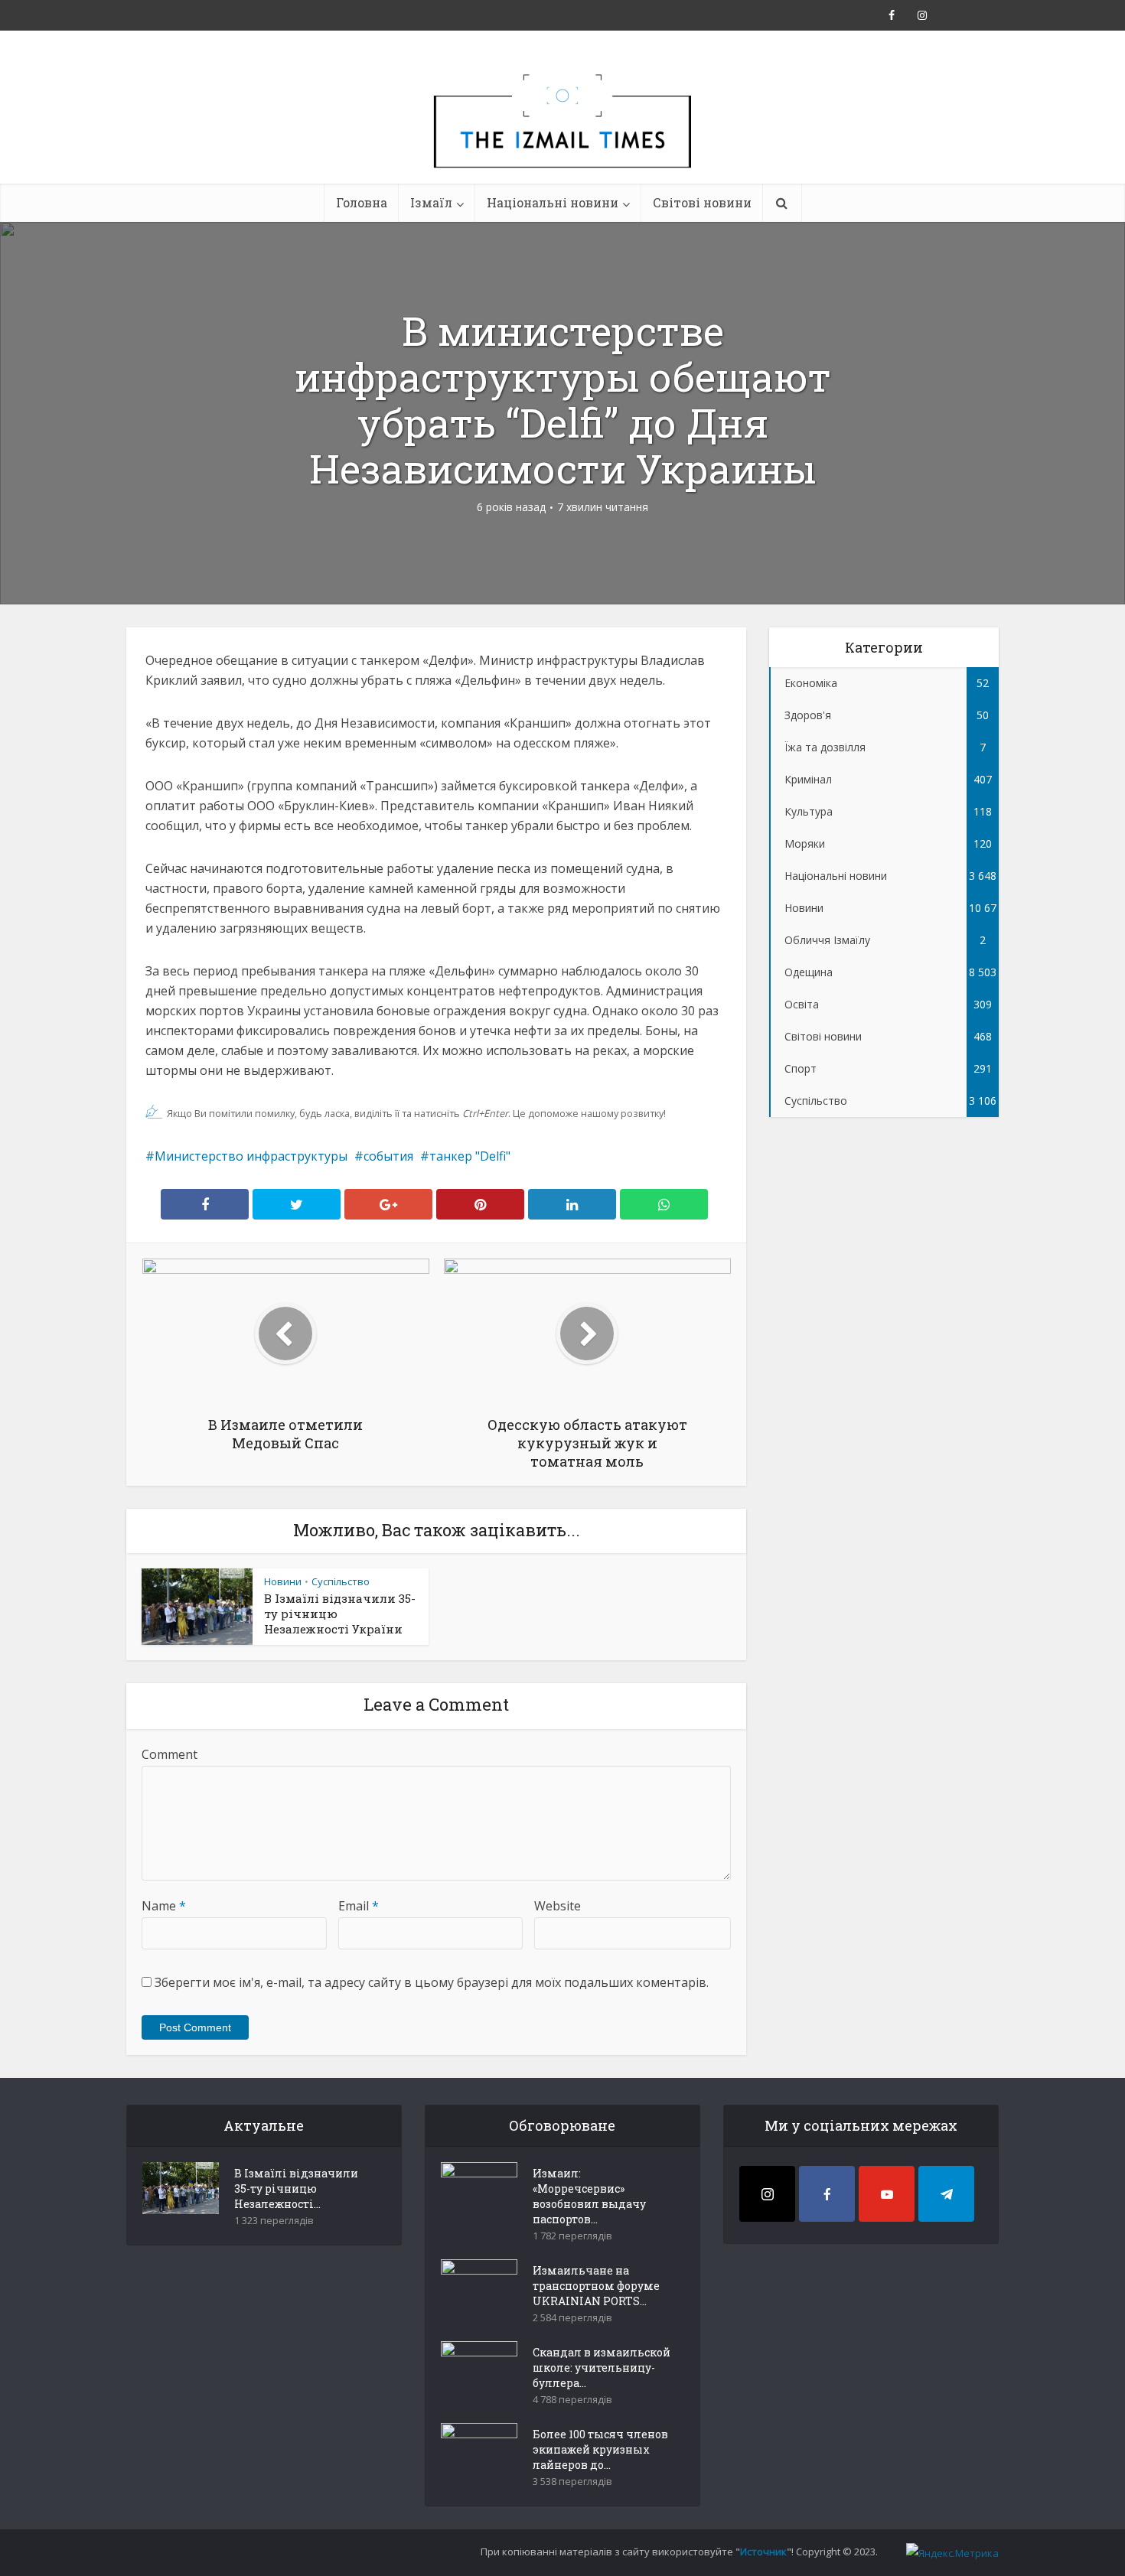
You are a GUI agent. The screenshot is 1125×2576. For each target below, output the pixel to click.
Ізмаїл (431, 202)
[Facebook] (827, 2194)
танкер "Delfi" (470, 1156)
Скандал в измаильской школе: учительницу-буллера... (602, 2368)
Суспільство (341, 1581)
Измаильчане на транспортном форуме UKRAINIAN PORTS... (596, 2286)
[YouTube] (887, 2194)
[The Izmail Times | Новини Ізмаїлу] (562, 138)
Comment (170, 1754)
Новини (283, 1581)
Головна (362, 202)
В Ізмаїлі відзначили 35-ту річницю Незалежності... (296, 2188)
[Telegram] (946, 2194)
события (388, 1156)
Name (164, 1906)
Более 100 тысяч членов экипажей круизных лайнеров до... (600, 2449)
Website (558, 1906)
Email (359, 1906)
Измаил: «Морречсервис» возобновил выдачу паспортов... (589, 2196)
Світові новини (702, 202)
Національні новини (553, 202)
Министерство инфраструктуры (251, 1156)
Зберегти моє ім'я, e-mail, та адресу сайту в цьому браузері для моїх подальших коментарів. (432, 1982)
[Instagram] (767, 2194)
